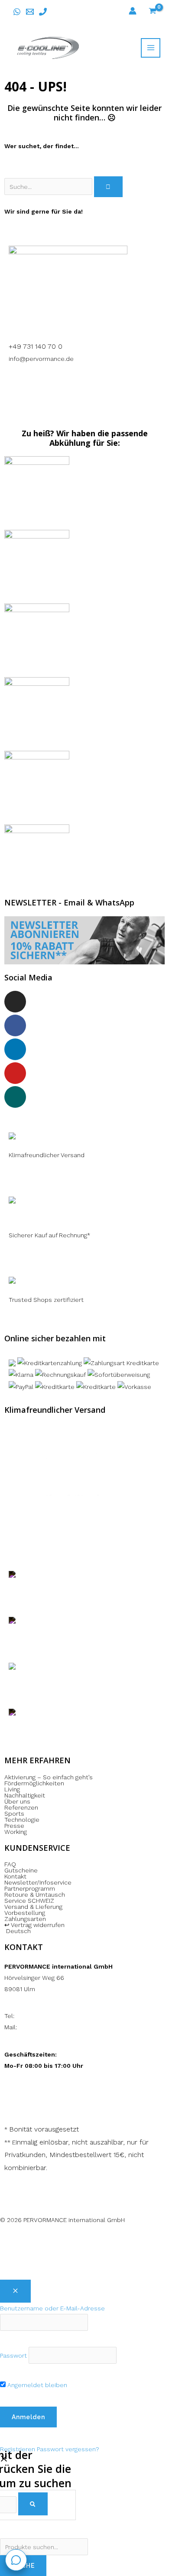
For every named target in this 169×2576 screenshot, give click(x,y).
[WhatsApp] (17, 12)
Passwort (13, 2355)
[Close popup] (15, 2291)
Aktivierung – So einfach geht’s (49, 1777)
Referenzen (21, 1807)
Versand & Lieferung (33, 1907)
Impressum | (37, 2242)
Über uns (17, 1801)
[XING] (15, 1097)
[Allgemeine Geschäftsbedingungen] (72, 2242)
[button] (84, 1931)
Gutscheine (21, 1870)
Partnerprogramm (30, 1888)
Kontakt (15, 1876)
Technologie (22, 1820)
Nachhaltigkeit (25, 1795)
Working (16, 1832)
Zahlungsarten (25, 1919)
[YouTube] (15, 1073)
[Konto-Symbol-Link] (133, 11)
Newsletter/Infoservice (38, 1882)
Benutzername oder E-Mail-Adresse (52, 2308)
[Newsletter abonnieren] (84, 940)
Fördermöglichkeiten (34, 1783)
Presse (14, 1826)
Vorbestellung (25, 1913)
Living (12, 1789)
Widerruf (85, 2242)
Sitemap (81, 2254)
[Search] (33, 2504)
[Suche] (108, 187)
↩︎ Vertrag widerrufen (34, 1925)
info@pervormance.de (41, 359)
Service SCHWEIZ (29, 1901)
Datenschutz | (122, 2242)
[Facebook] (15, 1025)
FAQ (10, 1864)
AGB (62, 2242)
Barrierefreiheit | (43, 2254)
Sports (14, 1814)
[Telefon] (43, 12)
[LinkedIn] (15, 1049)
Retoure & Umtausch (35, 1895)
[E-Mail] (30, 12)
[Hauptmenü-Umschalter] (151, 48)
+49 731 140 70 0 (36, 346)
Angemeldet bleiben (36, 2385)
